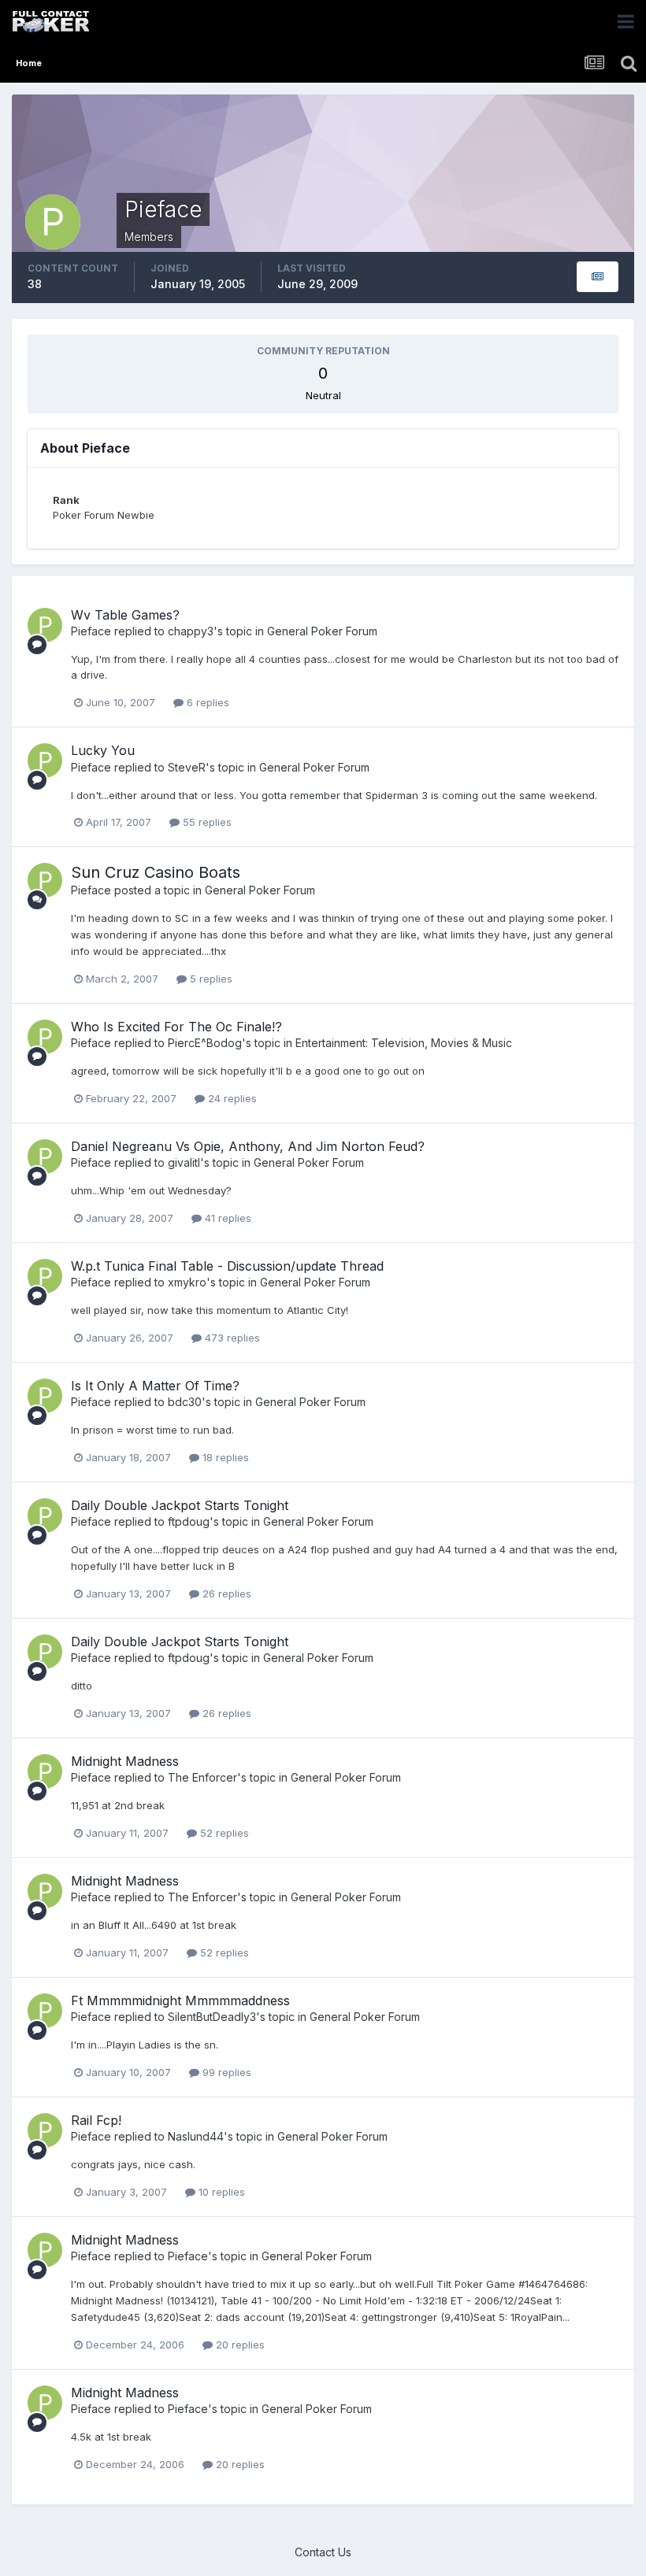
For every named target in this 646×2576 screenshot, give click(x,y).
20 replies (239, 2345)
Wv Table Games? (125, 615)
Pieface (91, 631)
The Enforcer (202, 1777)
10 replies (220, 2192)
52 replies (223, 1833)
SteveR (187, 767)
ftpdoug (189, 1521)
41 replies (226, 1218)
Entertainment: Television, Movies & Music (404, 1043)
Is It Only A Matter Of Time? (155, 1386)
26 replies (225, 1593)
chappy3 (191, 631)
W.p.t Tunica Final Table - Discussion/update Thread (227, 1266)
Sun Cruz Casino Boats (156, 872)
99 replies (225, 2072)
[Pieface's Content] (598, 277)
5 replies (210, 979)
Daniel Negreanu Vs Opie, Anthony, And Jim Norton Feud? (248, 1146)
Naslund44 (196, 2136)
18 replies (224, 1457)
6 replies (206, 702)
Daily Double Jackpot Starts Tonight (180, 1505)
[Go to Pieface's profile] (45, 625)
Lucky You (103, 750)
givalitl (184, 1162)
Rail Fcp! (96, 2120)
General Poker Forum (322, 631)
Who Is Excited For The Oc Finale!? (176, 1027)
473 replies (231, 1338)
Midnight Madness (125, 1761)
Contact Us (323, 2552)
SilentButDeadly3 (212, 2017)
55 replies (206, 822)
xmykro (187, 1282)
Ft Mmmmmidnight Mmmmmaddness (180, 2000)
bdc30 (185, 1402)
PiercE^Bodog (205, 1043)
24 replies (231, 1098)
